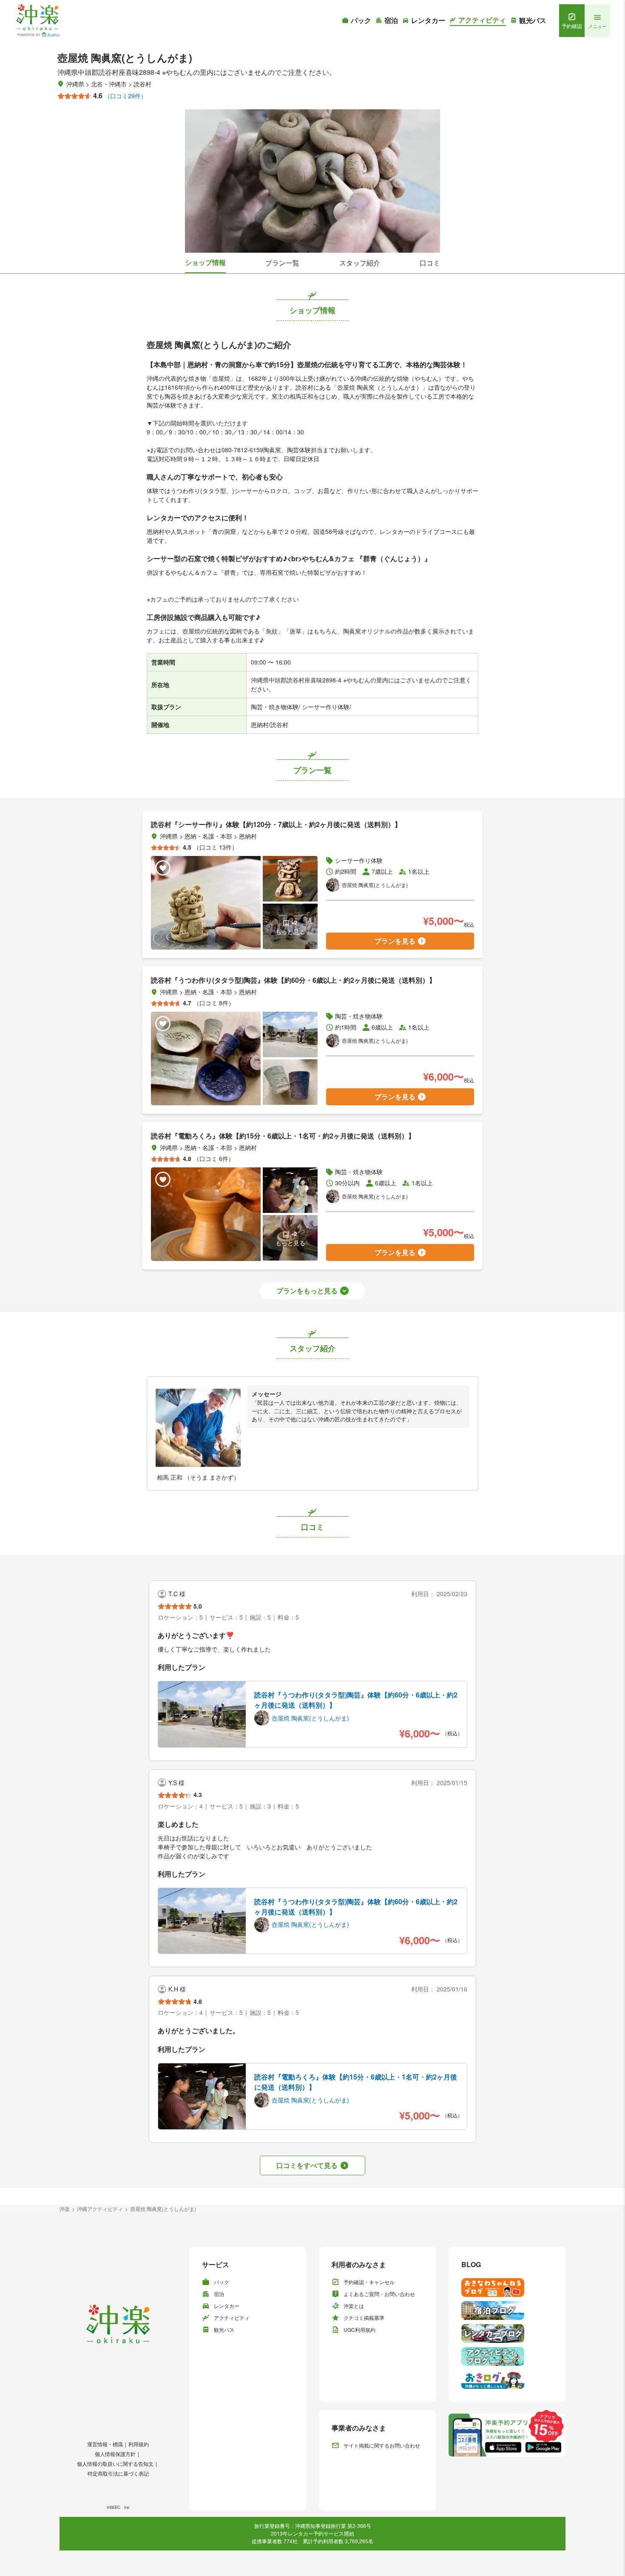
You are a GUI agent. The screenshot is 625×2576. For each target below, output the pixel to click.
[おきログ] (507, 2379)
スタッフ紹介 (360, 263)
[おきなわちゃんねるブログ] (507, 2288)
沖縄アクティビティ (100, 2209)
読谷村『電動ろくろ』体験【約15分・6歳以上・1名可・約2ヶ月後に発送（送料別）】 (356, 2082)
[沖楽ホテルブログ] (507, 2311)
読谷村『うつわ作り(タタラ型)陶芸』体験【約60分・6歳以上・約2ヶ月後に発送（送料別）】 (356, 1700)
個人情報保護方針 (115, 2454)
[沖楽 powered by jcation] (37, 21)
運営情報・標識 (105, 2444)
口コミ (430, 263)
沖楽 (65, 2209)
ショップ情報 (205, 262)
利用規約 (139, 2444)
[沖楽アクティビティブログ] (507, 2356)
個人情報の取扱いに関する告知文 (115, 2463)
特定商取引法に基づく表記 (118, 2473)
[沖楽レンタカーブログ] (507, 2334)
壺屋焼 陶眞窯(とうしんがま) (163, 2209)
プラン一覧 (282, 263)
